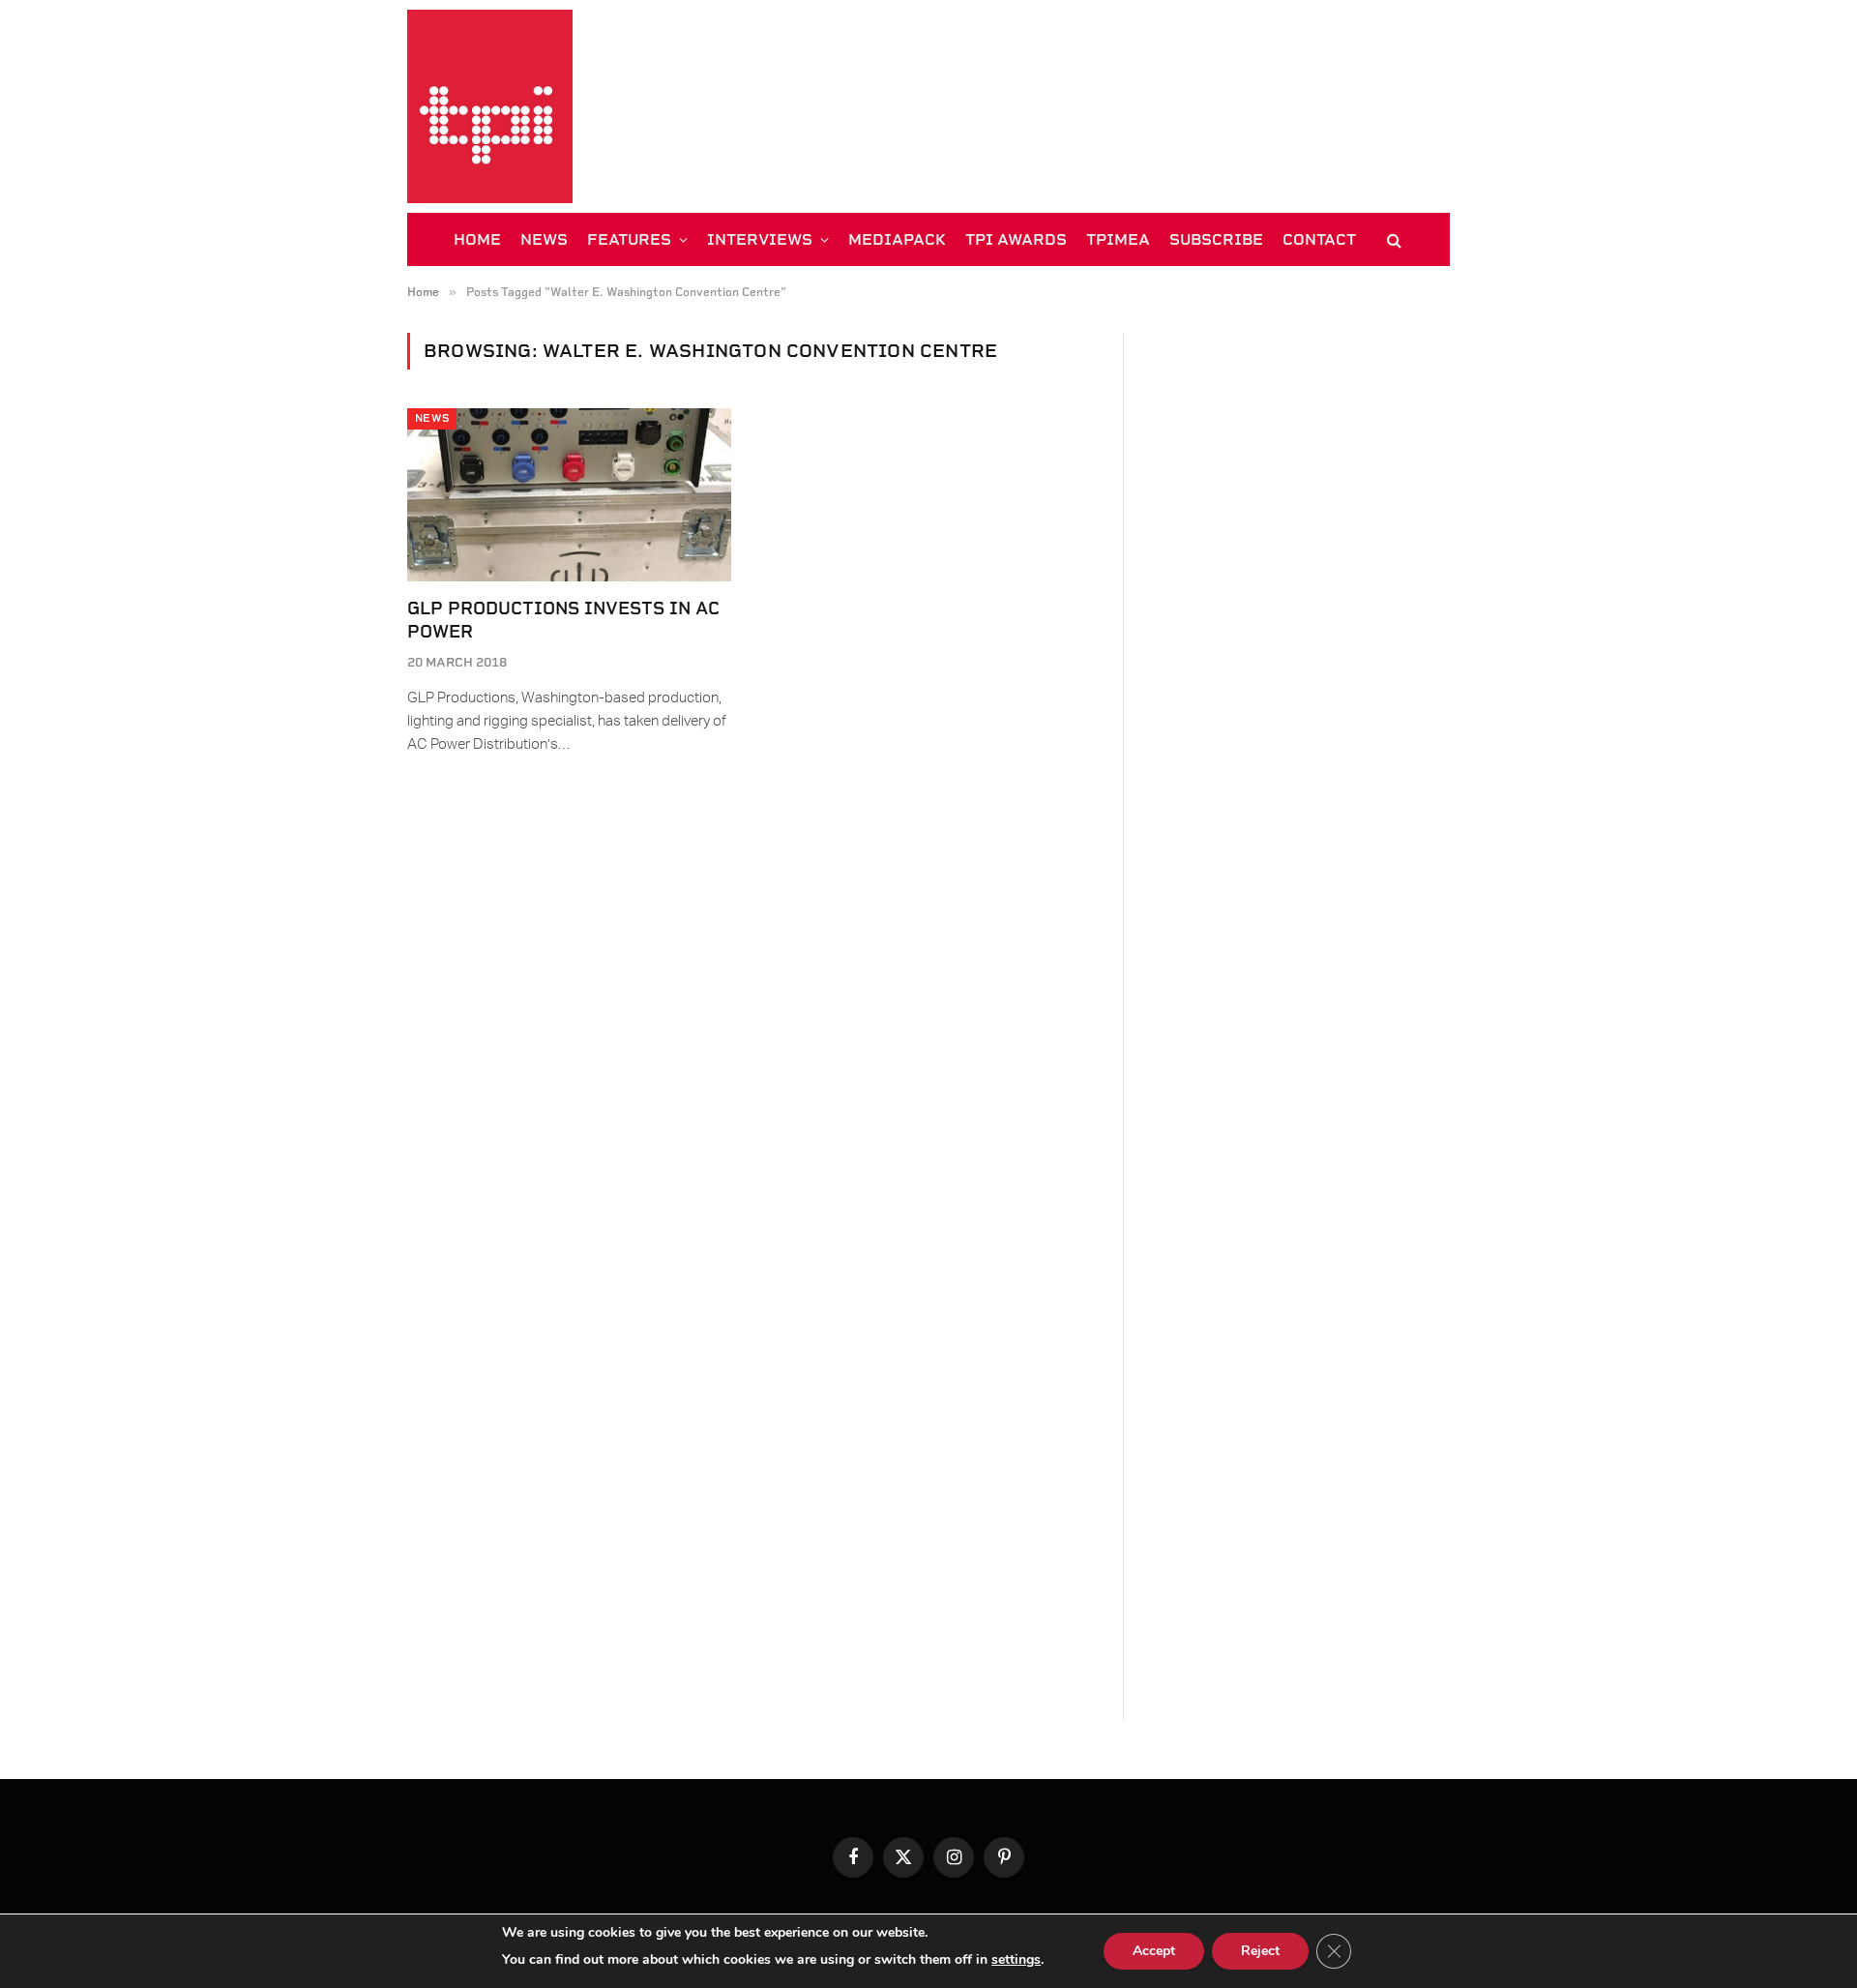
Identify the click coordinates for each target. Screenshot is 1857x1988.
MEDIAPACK (897, 239)
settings (1016, 1959)
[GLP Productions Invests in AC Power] (569, 494)
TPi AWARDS (1016, 239)
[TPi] (490, 106)
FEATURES (629, 239)
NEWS (544, 239)
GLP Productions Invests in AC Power (563, 620)
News (432, 418)
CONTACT (1319, 239)
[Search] (1392, 239)
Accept (1154, 1951)
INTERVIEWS (760, 239)
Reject (1260, 1951)
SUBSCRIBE (1216, 239)
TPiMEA (1118, 239)
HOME (477, 239)
